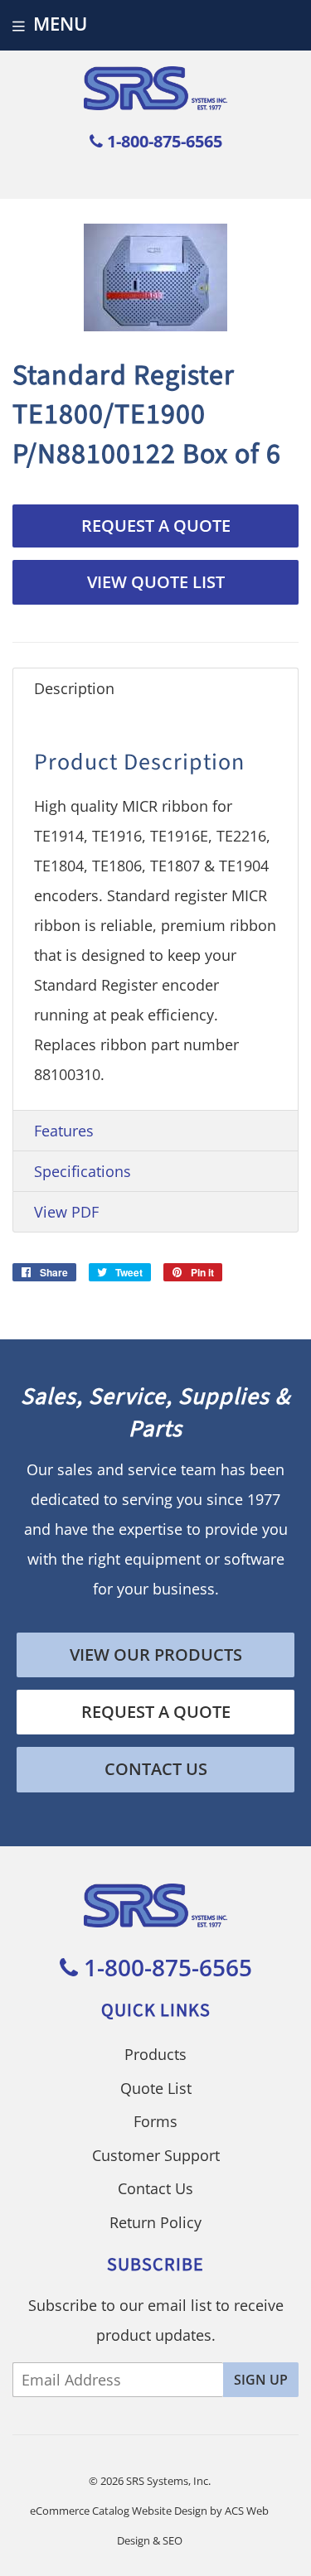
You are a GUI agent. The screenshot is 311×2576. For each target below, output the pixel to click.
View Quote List (156, 582)
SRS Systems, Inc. (168, 2481)
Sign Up (261, 2380)
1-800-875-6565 (163, 141)
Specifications (83, 1171)
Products (155, 2054)
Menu (60, 23)
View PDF (66, 1212)
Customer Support (156, 2155)
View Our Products (156, 1655)
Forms (155, 2121)
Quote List (156, 2088)
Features (64, 1131)
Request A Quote (156, 526)
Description (74, 688)
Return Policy (155, 2222)
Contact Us (156, 1769)
